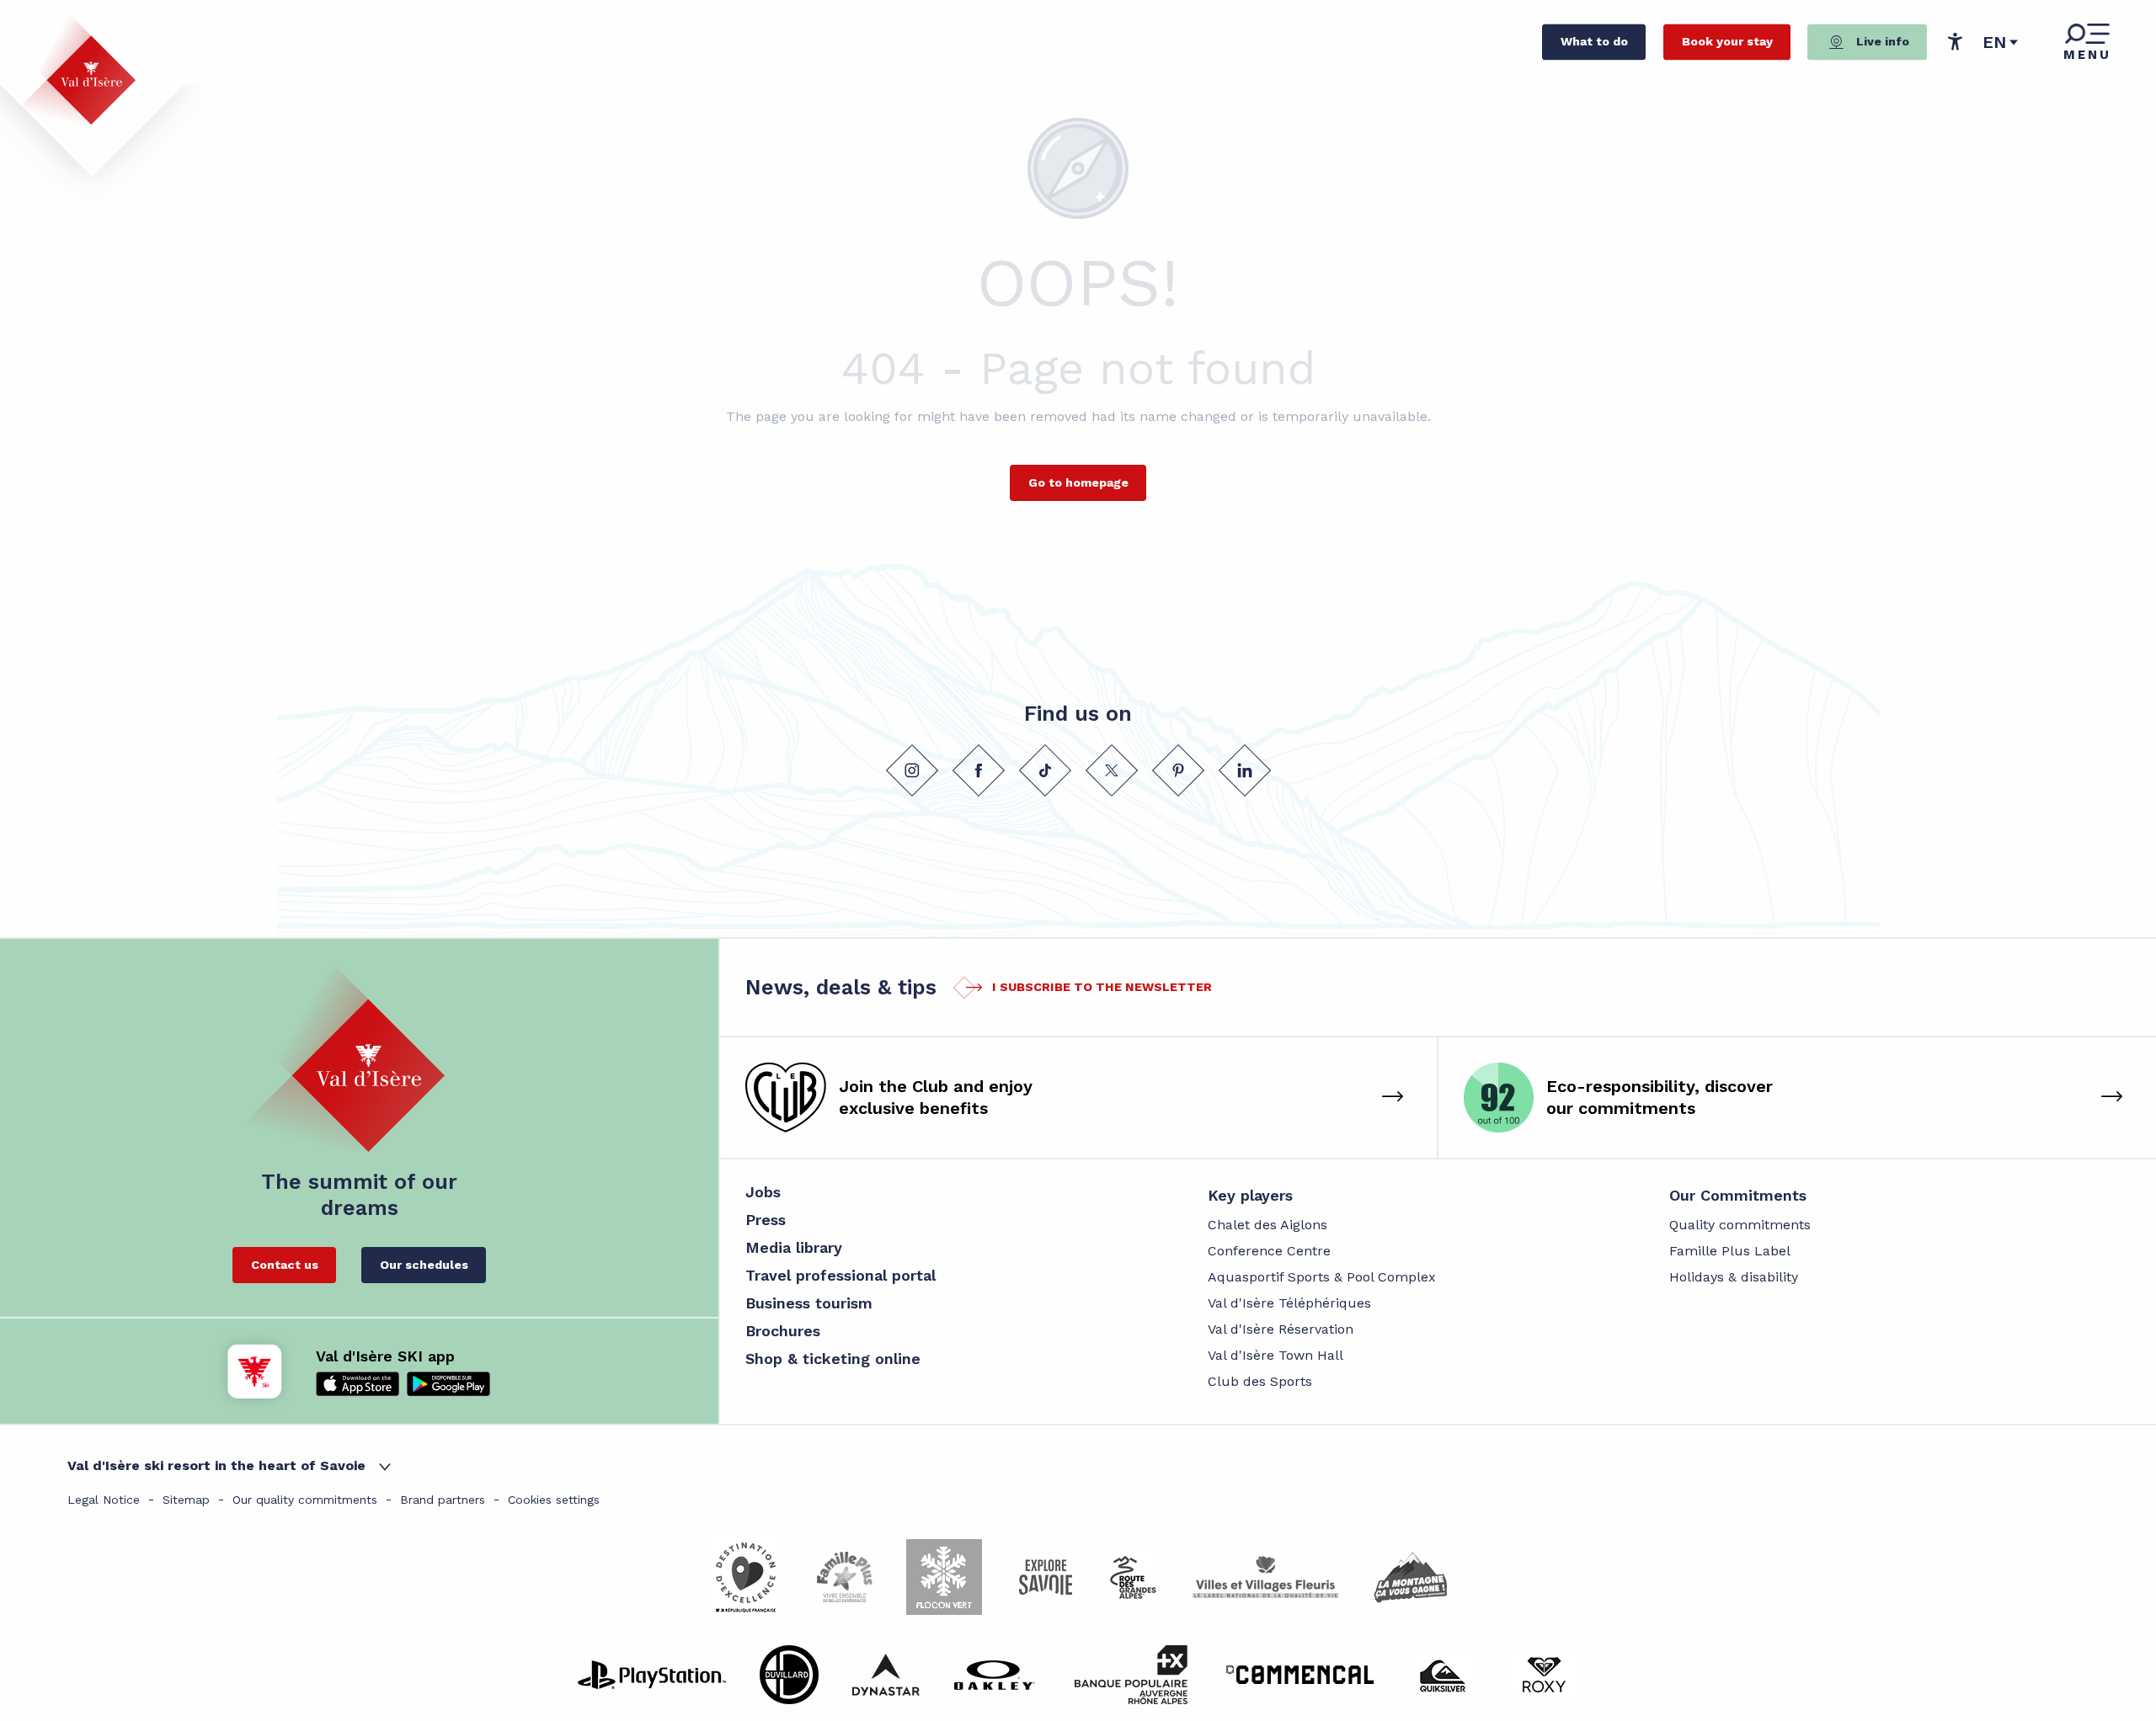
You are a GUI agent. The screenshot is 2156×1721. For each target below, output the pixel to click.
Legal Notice (104, 1500)
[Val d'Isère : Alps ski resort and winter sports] (77, 70)
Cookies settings (554, 1500)
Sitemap (186, 1500)
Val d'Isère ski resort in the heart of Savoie (216, 1465)
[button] (2001, 42)
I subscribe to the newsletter (1102, 987)
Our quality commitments (305, 1500)
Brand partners (443, 1500)
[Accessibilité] (1955, 41)
